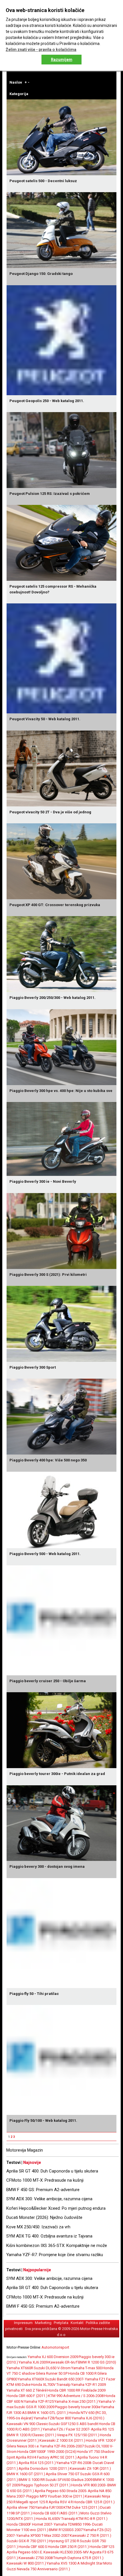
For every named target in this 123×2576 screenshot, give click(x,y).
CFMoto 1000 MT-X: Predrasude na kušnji (45, 2180)
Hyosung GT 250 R (64, 2541)
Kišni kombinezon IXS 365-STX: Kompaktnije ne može (57, 2246)
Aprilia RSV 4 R (61, 2502)
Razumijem (62, 60)
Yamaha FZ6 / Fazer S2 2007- (67, 2429)
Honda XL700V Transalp (51, 2385)
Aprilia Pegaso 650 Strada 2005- (61, 2491)
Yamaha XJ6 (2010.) (88, 2418)
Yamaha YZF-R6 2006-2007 (62, 2446)
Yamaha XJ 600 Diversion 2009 (53, 2357)
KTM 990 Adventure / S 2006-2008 (76, 2396)
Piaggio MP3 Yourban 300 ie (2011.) (55, 2496)
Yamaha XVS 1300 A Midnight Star (75, 2563)
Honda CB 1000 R (82, 2373)
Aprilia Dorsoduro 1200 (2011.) (44, 2468)
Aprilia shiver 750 (21, 2507)
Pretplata (61, 2323)
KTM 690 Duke (18, 2385)
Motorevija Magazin (25, 2150)
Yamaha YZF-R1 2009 (89, 2385)
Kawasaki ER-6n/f (63, 2362)
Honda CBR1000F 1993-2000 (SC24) (47, 2452)
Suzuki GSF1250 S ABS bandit (73, 2424)
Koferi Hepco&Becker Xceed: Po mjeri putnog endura (56, 2208)
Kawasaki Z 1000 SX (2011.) (62, 2440)
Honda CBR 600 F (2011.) (27, 2396)
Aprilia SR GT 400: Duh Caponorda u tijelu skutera (52, 2171)
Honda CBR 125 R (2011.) (94, 2502)
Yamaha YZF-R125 (39, 2401)
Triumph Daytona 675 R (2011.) (78, 2558)
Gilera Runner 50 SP (52, 2373)
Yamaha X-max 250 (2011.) (76, 2401)
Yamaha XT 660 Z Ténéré (27, 2390)
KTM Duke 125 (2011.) (82, 2507)
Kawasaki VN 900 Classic (27, 2424)
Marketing (43, 2323)
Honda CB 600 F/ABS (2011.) (56, 2513)
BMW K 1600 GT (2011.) (26, 2474)
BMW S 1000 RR (32, 2480)
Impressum (23, 2323)
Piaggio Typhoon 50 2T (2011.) (46, 2485)
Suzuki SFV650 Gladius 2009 (69, 2480)
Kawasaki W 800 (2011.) (26, 2563)
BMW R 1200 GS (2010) (97, 2362)
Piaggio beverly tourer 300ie (78, 2407)
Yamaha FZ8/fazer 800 (53, 2418)
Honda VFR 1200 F (101, 2440)
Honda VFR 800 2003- (89, 2485)
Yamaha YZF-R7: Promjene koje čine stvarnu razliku (55, 2255)
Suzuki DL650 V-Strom (52, 2368)
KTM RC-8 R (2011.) (92, 2519)
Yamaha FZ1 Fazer (100, 2379)
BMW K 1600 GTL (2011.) (48, 2413)
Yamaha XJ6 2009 (33, 2362)
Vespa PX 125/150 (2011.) (78, 2435)
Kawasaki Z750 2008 (36, 2558)
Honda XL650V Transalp (56, 2519)
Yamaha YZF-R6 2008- (74, 2463)
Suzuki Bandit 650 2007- (65, 2379)
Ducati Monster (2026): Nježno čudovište (44, 2217)
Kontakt (77, 2323)
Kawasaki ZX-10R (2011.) (90, 2468)
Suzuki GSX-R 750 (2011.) (27, 2541)
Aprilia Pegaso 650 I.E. (25, 2552)
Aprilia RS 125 (102, 2429)
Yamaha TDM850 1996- (73, 2524)
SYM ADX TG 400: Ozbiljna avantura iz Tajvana (49, 2236)
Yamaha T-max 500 (87, 2368)
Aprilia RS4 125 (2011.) (37, 2463)
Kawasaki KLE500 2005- (63, 2552)
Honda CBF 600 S (33, 2547)
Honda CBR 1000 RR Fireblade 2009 (76, 2390)
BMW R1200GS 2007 (66, 2530)
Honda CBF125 (102, 2547)
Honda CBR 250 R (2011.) (68, 2547)
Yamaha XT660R (20, 2368)
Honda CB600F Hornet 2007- (30, 2524)
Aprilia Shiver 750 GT (63, 2474)
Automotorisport (55, 2347)
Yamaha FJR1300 (49, 2507)
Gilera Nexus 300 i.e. (23, 2446)
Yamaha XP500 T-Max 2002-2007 (43, 2535)
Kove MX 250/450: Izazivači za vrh (38, 2227)
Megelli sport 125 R (32, 2502)
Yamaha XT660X (31, 2379)
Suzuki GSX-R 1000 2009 (34, 2407)
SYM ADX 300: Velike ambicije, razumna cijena (49, 2199)
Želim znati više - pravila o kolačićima (41, 50)
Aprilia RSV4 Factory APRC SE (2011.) (46, 2457)
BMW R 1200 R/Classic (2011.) (31, 2435)
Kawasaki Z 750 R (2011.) (91, 2535)
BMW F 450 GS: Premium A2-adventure (43, 2190)
